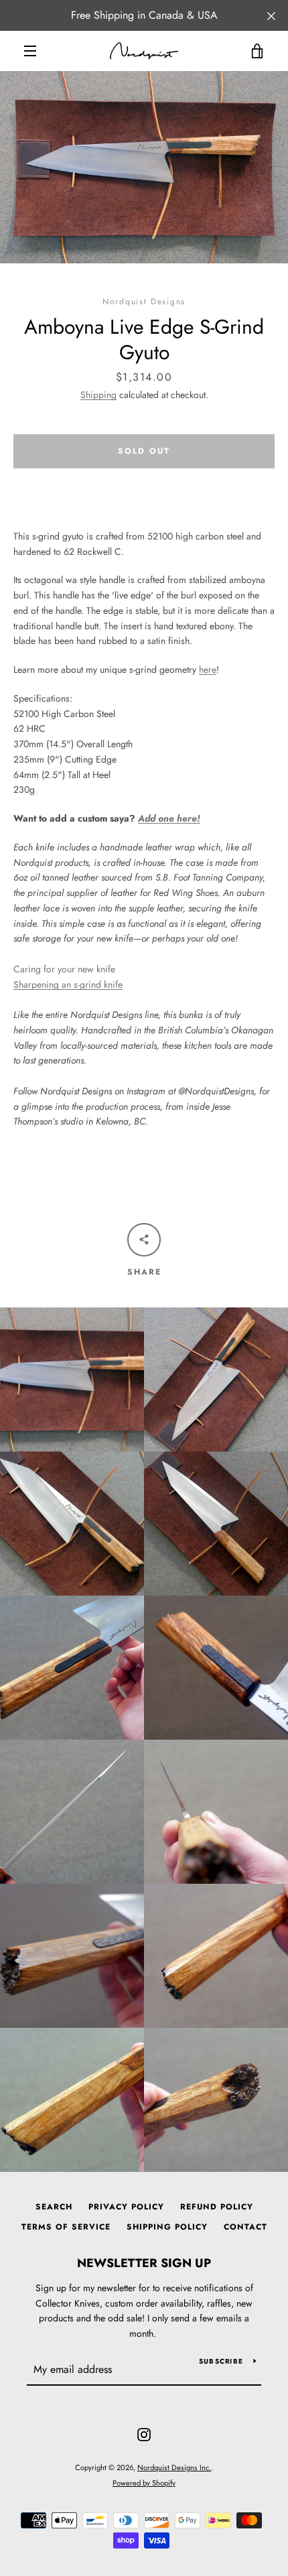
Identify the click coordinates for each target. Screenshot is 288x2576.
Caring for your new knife (64, 969)
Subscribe (221, 2361)
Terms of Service (66, 2227)
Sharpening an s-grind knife (68, 984)
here (208, 669)
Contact (245, 2227)
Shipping (98, 395)
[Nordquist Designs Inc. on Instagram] (144, 2433)
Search (54, 2207)
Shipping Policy (167, 2227)
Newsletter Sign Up (144, 2263)
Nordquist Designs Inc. (174, 2467)
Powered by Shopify (144, 2483)
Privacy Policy (126, 2207)
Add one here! (169, 818)
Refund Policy (217, 2207)
